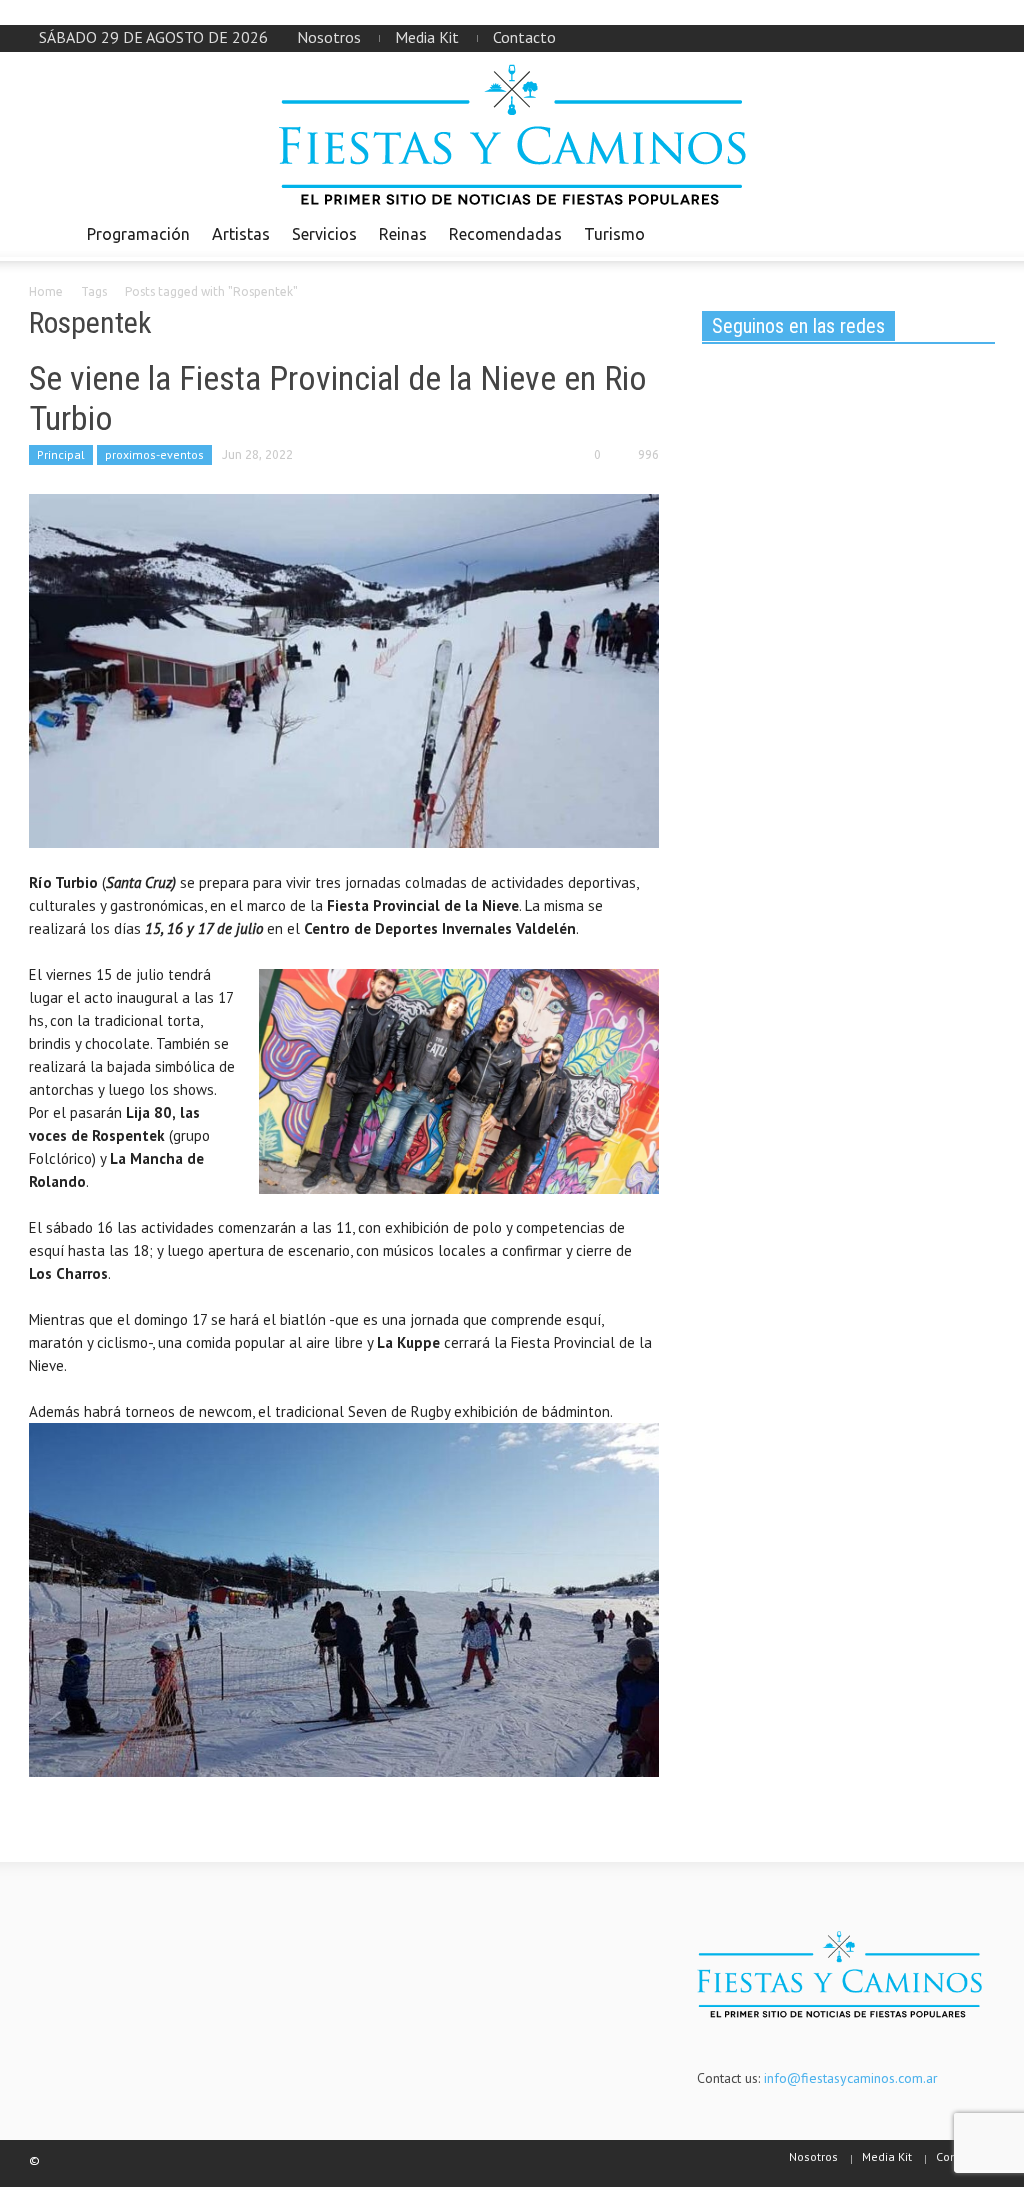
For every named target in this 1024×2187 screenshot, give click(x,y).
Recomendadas (505, 234)
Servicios (324, 234)
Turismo (614, 234)
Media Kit (427, 37)
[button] (974, 233)
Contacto (524, 37)
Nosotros (329, 37)
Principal (61, 454)
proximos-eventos (154, 454)
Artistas (241, 234)
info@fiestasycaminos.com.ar (851, 2078)
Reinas (403, 234)
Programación (138, 234)
